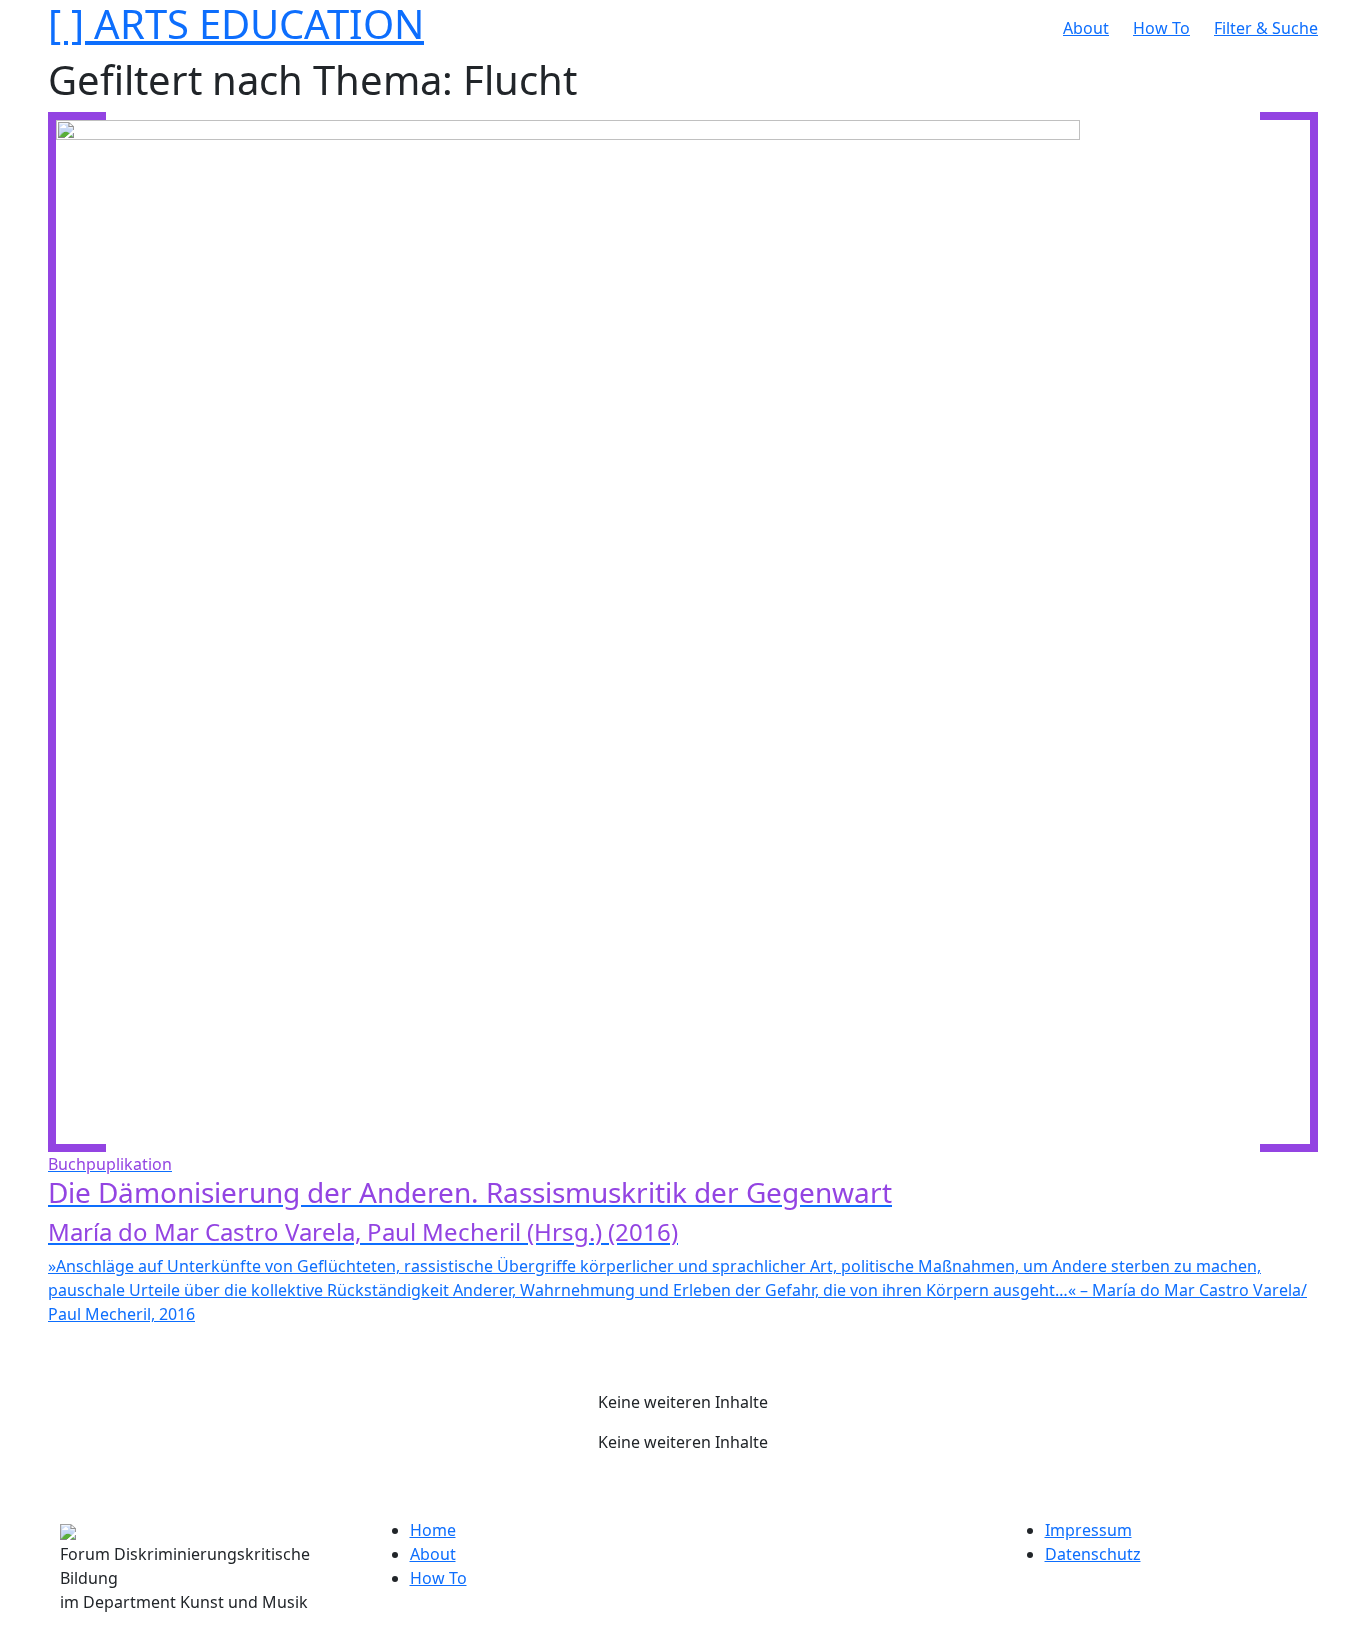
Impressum (1088, 1530)
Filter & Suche (1266, 28)
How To (1161, 28)
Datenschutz (1093, 1554)
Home (433, 1530)
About (1086, 28)
